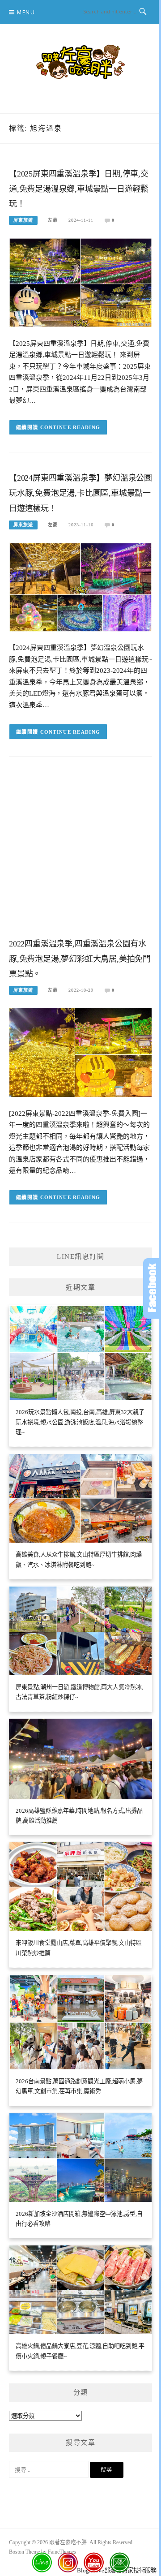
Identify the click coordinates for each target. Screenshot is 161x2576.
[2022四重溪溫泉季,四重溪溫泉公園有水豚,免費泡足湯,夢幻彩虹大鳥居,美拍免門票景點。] (80, 1052)
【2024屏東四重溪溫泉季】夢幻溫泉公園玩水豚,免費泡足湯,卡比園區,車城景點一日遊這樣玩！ (80, 493)
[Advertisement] (80, 854)
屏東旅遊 (23, 220)
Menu (26, 12)
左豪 (53, 220)
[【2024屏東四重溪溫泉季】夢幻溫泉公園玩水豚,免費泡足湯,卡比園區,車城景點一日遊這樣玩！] (80, 587)
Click (152, 1288)
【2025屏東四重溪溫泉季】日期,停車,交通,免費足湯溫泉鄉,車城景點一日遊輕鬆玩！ (79, 189)
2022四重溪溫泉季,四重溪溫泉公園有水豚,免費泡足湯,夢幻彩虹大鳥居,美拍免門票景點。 (80, 959)
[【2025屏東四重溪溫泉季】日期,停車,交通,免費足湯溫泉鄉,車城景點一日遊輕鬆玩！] (80, 282)
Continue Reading (70, 427)
